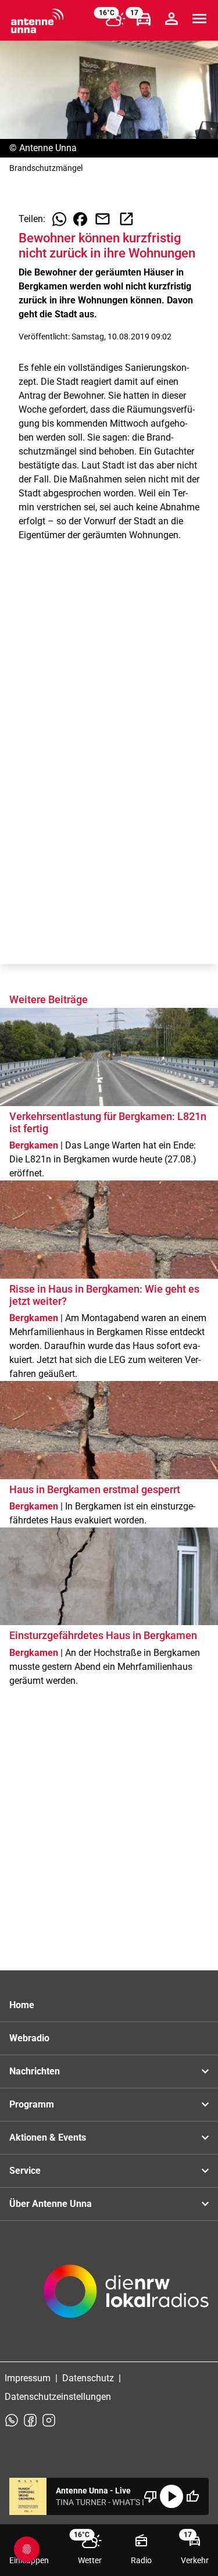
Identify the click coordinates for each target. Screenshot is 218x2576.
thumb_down (151, 2496)
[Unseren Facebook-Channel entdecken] (30, 2420)
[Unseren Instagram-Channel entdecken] (49, 2420)
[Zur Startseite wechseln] (37, 21)
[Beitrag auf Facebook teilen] (80, 219)
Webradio (29, 2038)
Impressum (28, 2378)
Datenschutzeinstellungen (58, 2397)
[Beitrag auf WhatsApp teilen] (59, 219)
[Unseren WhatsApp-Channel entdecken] (12, 2420)
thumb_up (192, 2496)
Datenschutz (88, 2378)
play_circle (171, 2496)
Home (22, 2005)
